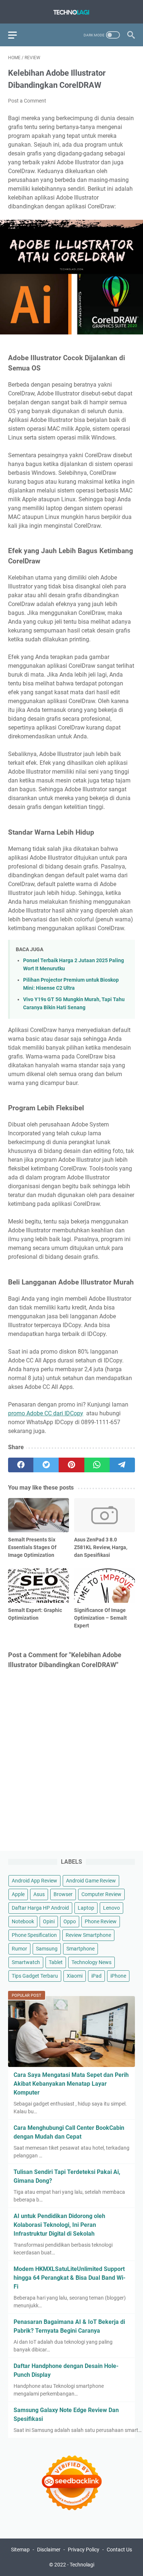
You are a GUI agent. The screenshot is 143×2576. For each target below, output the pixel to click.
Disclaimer (49, 2550)
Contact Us (119, 2550)
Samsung (47, 1949)
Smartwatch (26, 1962)
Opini (49, 1921)
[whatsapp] (97, 1465)
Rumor (19, 1949)
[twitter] (46, 1465)
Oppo (70, 1921)
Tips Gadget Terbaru (35, 1976)
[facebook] (21, 1465)
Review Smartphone (88, 1935)
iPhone (118, 1976)
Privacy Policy (84, 2550)
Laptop (86, 1908)
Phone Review (101, 1921)
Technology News (91, 1962)
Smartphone (80, 1949)
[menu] (17, 35)
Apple (18, 1894)
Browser (63, 1894)
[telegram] (122, 1465)
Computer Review (101, 1894)
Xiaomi (75, 1976)
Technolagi (82, 2565)
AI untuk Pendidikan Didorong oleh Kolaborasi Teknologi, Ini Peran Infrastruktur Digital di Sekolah (59, 2225)
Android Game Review (91, 1881)
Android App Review (34, 1881)
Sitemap (20, 2550)
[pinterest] (71, 1465)
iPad (96, 1976)
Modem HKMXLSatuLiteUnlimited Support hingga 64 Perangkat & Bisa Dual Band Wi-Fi (69, 2278)
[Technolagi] (71, 12)
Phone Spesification (34, 1935)
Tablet (56, 1962)
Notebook (23, 1921)
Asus (39, 1894)
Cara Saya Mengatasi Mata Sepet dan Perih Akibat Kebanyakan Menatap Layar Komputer (71, 2084)
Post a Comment (27, 101)
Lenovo (111, 1908)
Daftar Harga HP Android (40, 1908)
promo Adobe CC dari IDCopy (46, 1413)
